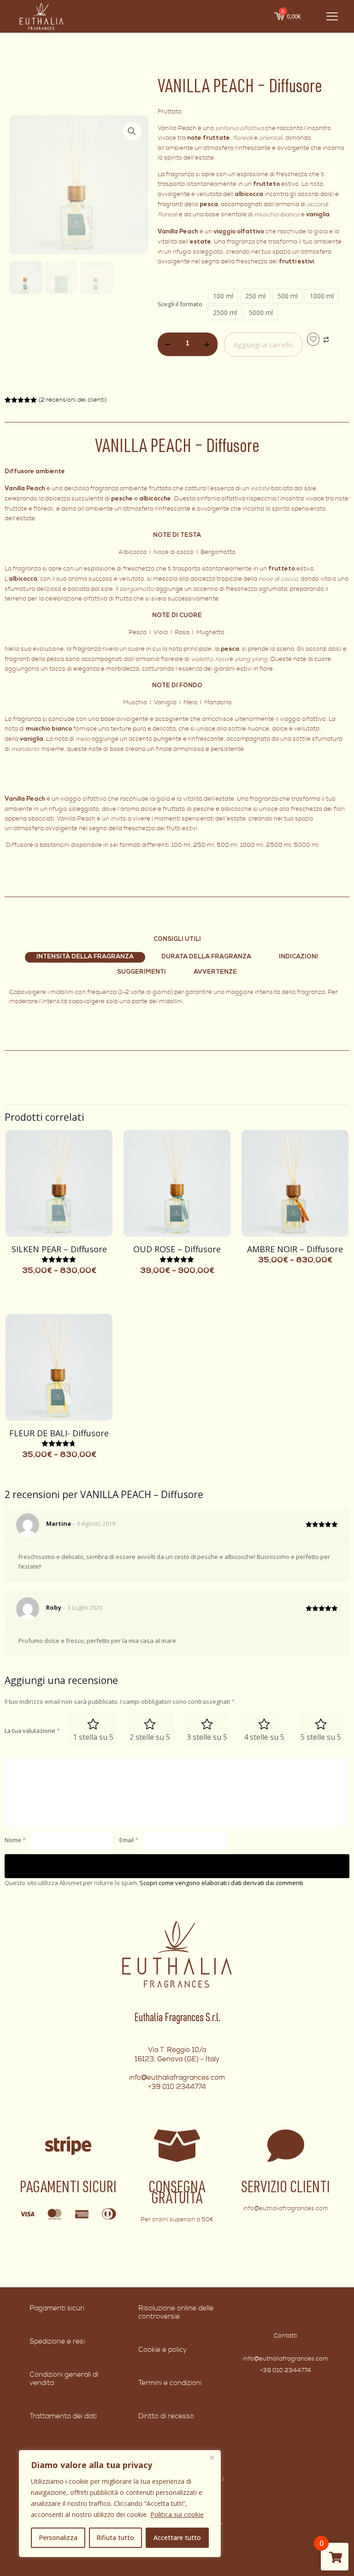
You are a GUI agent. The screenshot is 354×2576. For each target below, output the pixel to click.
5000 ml (261, 312)
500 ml (288, 296)
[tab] (85, 958)
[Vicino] (212, 2457)
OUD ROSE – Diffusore (177, 1249)
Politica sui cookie (177, 2514)
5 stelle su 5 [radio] (321, 1737)
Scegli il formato (180, 304)
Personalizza (58, 2537)
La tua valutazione (32, 1731)
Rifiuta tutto (115, 2537)
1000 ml (322, 296)
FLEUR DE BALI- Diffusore (59, 1433)
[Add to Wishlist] (313, 339)
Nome (15, 1840)
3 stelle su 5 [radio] (207, 1737)
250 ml (255, 296)
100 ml (223, 296)
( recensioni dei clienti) (73, 400)
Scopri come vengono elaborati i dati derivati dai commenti (221, 1883)
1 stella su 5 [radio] (93, 1737)
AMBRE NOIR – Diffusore (295, 1249)
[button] (132, 131)
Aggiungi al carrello (263, 345)
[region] (120, 2504)
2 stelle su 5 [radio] (150, 1737)
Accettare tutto (177, 2537)
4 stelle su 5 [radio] (264, 1737)
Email (129, 1840)
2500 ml (225, 312)
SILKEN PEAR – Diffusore (59, 1249)
